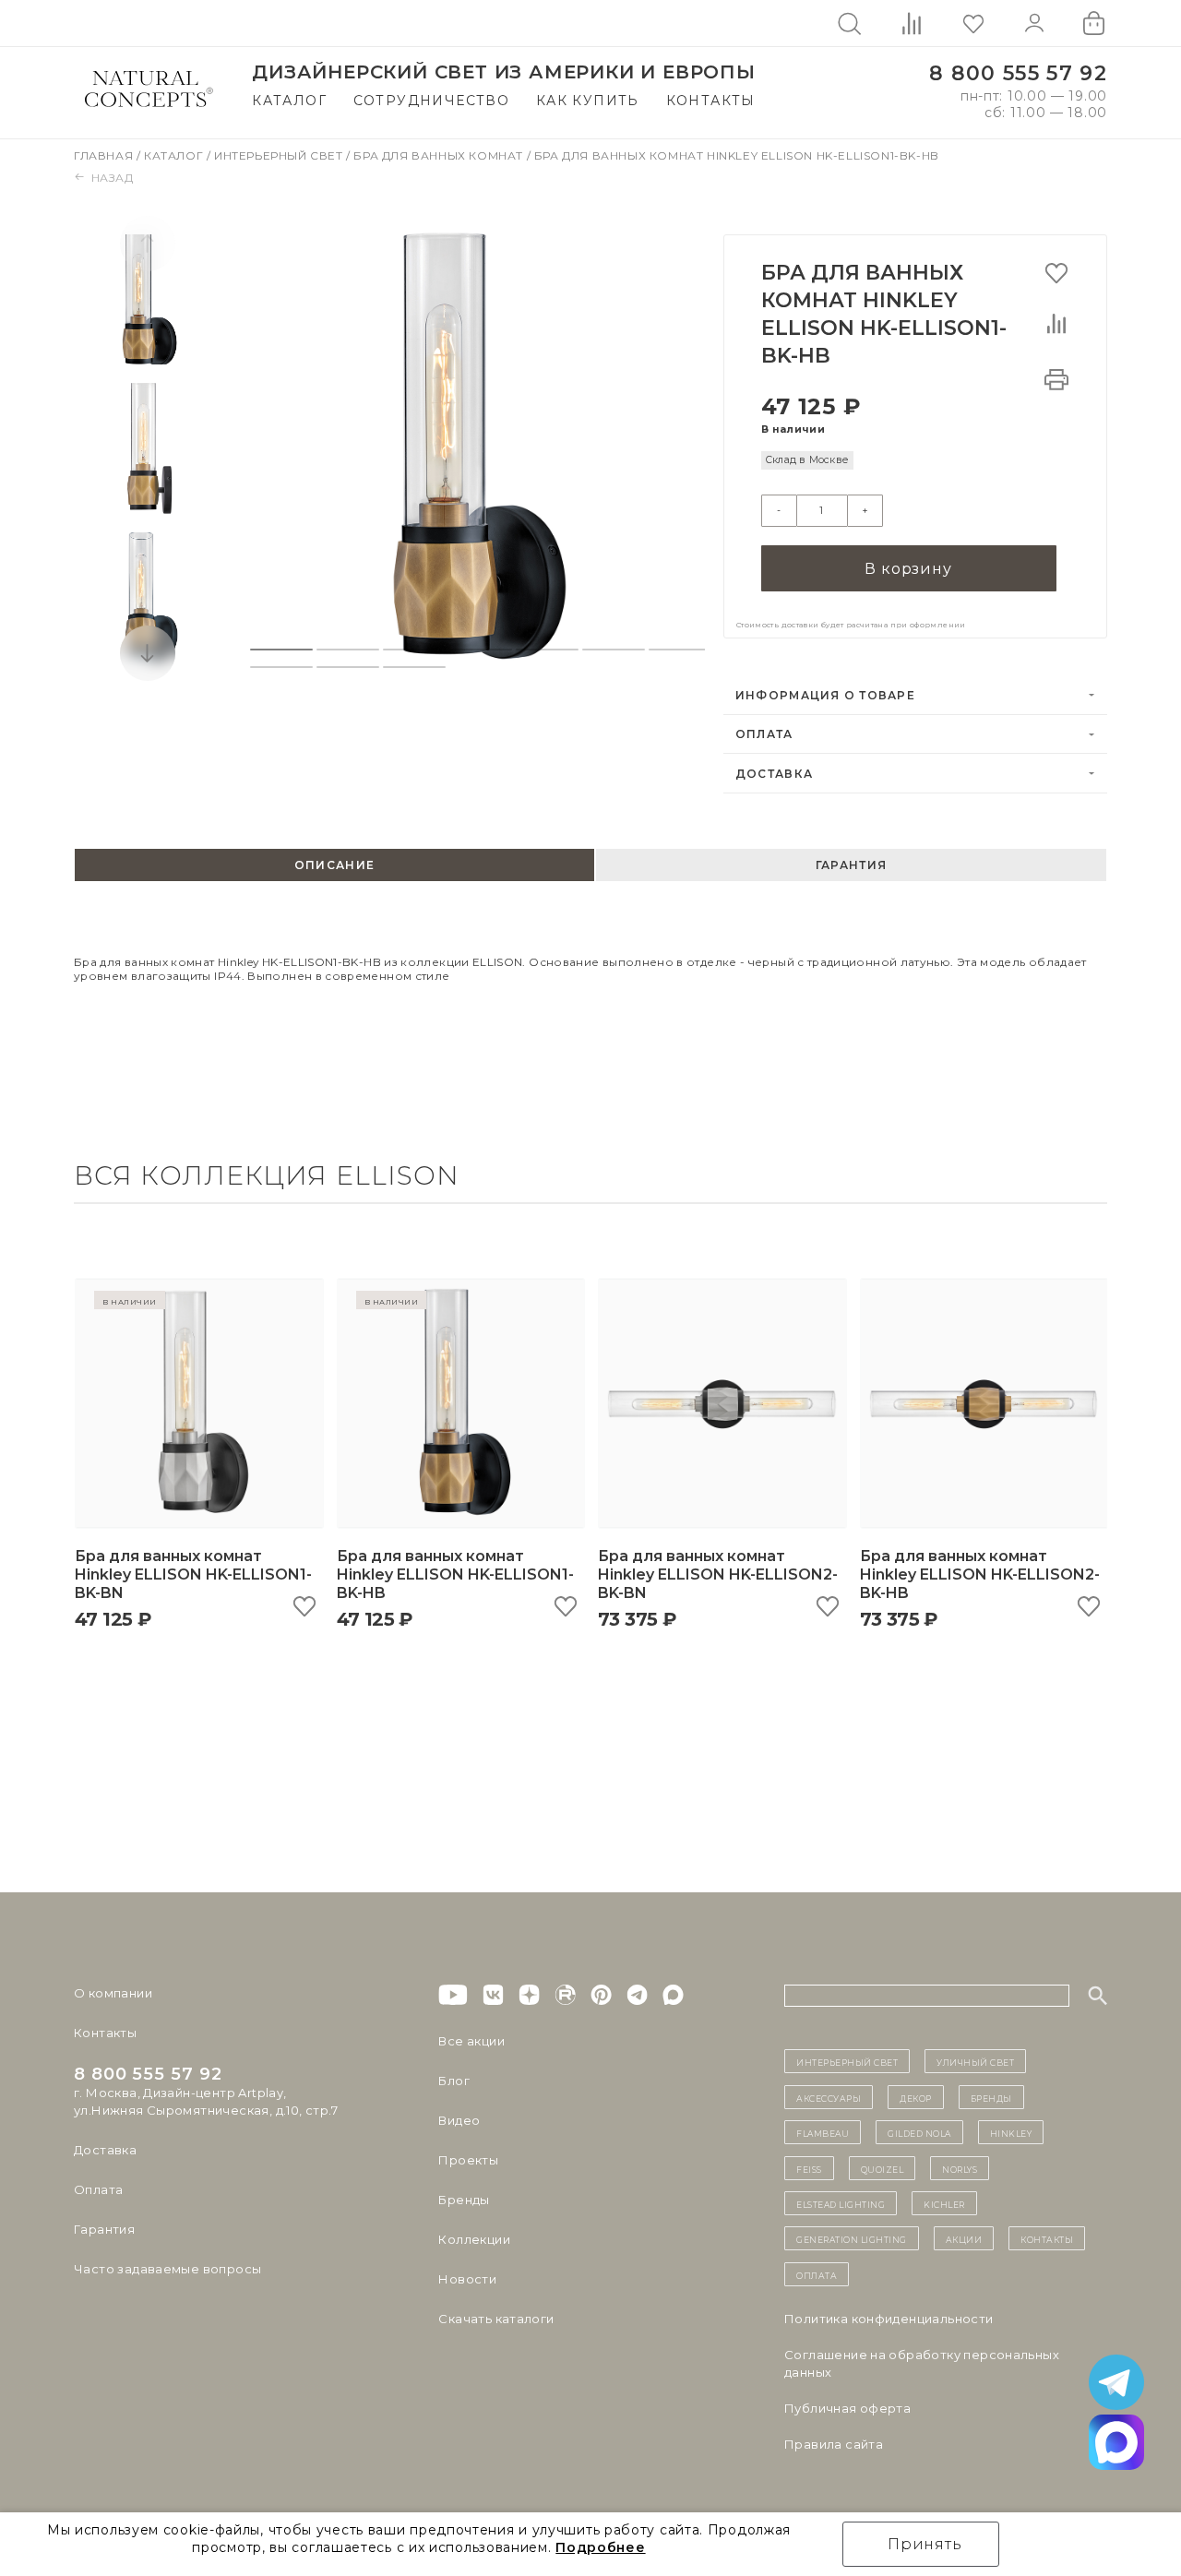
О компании (113, 1993)
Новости (467, 2279)
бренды (991, 2097)
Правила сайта (834, 2444)
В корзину (908, 569)
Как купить (588, 101)
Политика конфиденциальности (889, 2319)
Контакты (711, 101)
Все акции (471, 2041)
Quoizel (883, 2168)
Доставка (774, 774)
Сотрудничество (432, 101)
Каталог (289, 101)
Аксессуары (829, 2097)
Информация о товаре (825, 695)
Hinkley (1011, 2132)
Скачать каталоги (496, 2319)
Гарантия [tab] (851, 865)
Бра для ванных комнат (440, 155)
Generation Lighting (852, 2238)
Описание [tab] (334, 865)
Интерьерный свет (280, 155)
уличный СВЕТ (975, 2061)
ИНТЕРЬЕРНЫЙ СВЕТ (847, 2061)
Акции (964, 2238)
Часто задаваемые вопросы (167, 2269)
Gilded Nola (919, 2132)
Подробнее (600, 2547)
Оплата (764, 734)
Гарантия (104, 2229)
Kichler (944, 2203)
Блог (454, 2081)
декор (916, 2097)
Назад (113, 178)
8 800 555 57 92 (1018, 73)
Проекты (468, 2160)
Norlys (960, 2168)
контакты (1047, 2238)
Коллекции (474, 2239)
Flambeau (823, 2132)
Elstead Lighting (841, 2203)
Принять (925, 2544)
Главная (105, 155)
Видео (459, 2120)
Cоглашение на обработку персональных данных (922, 2363)
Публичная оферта (847, 2408)
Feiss (809, 2168)
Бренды (464, 2200)
